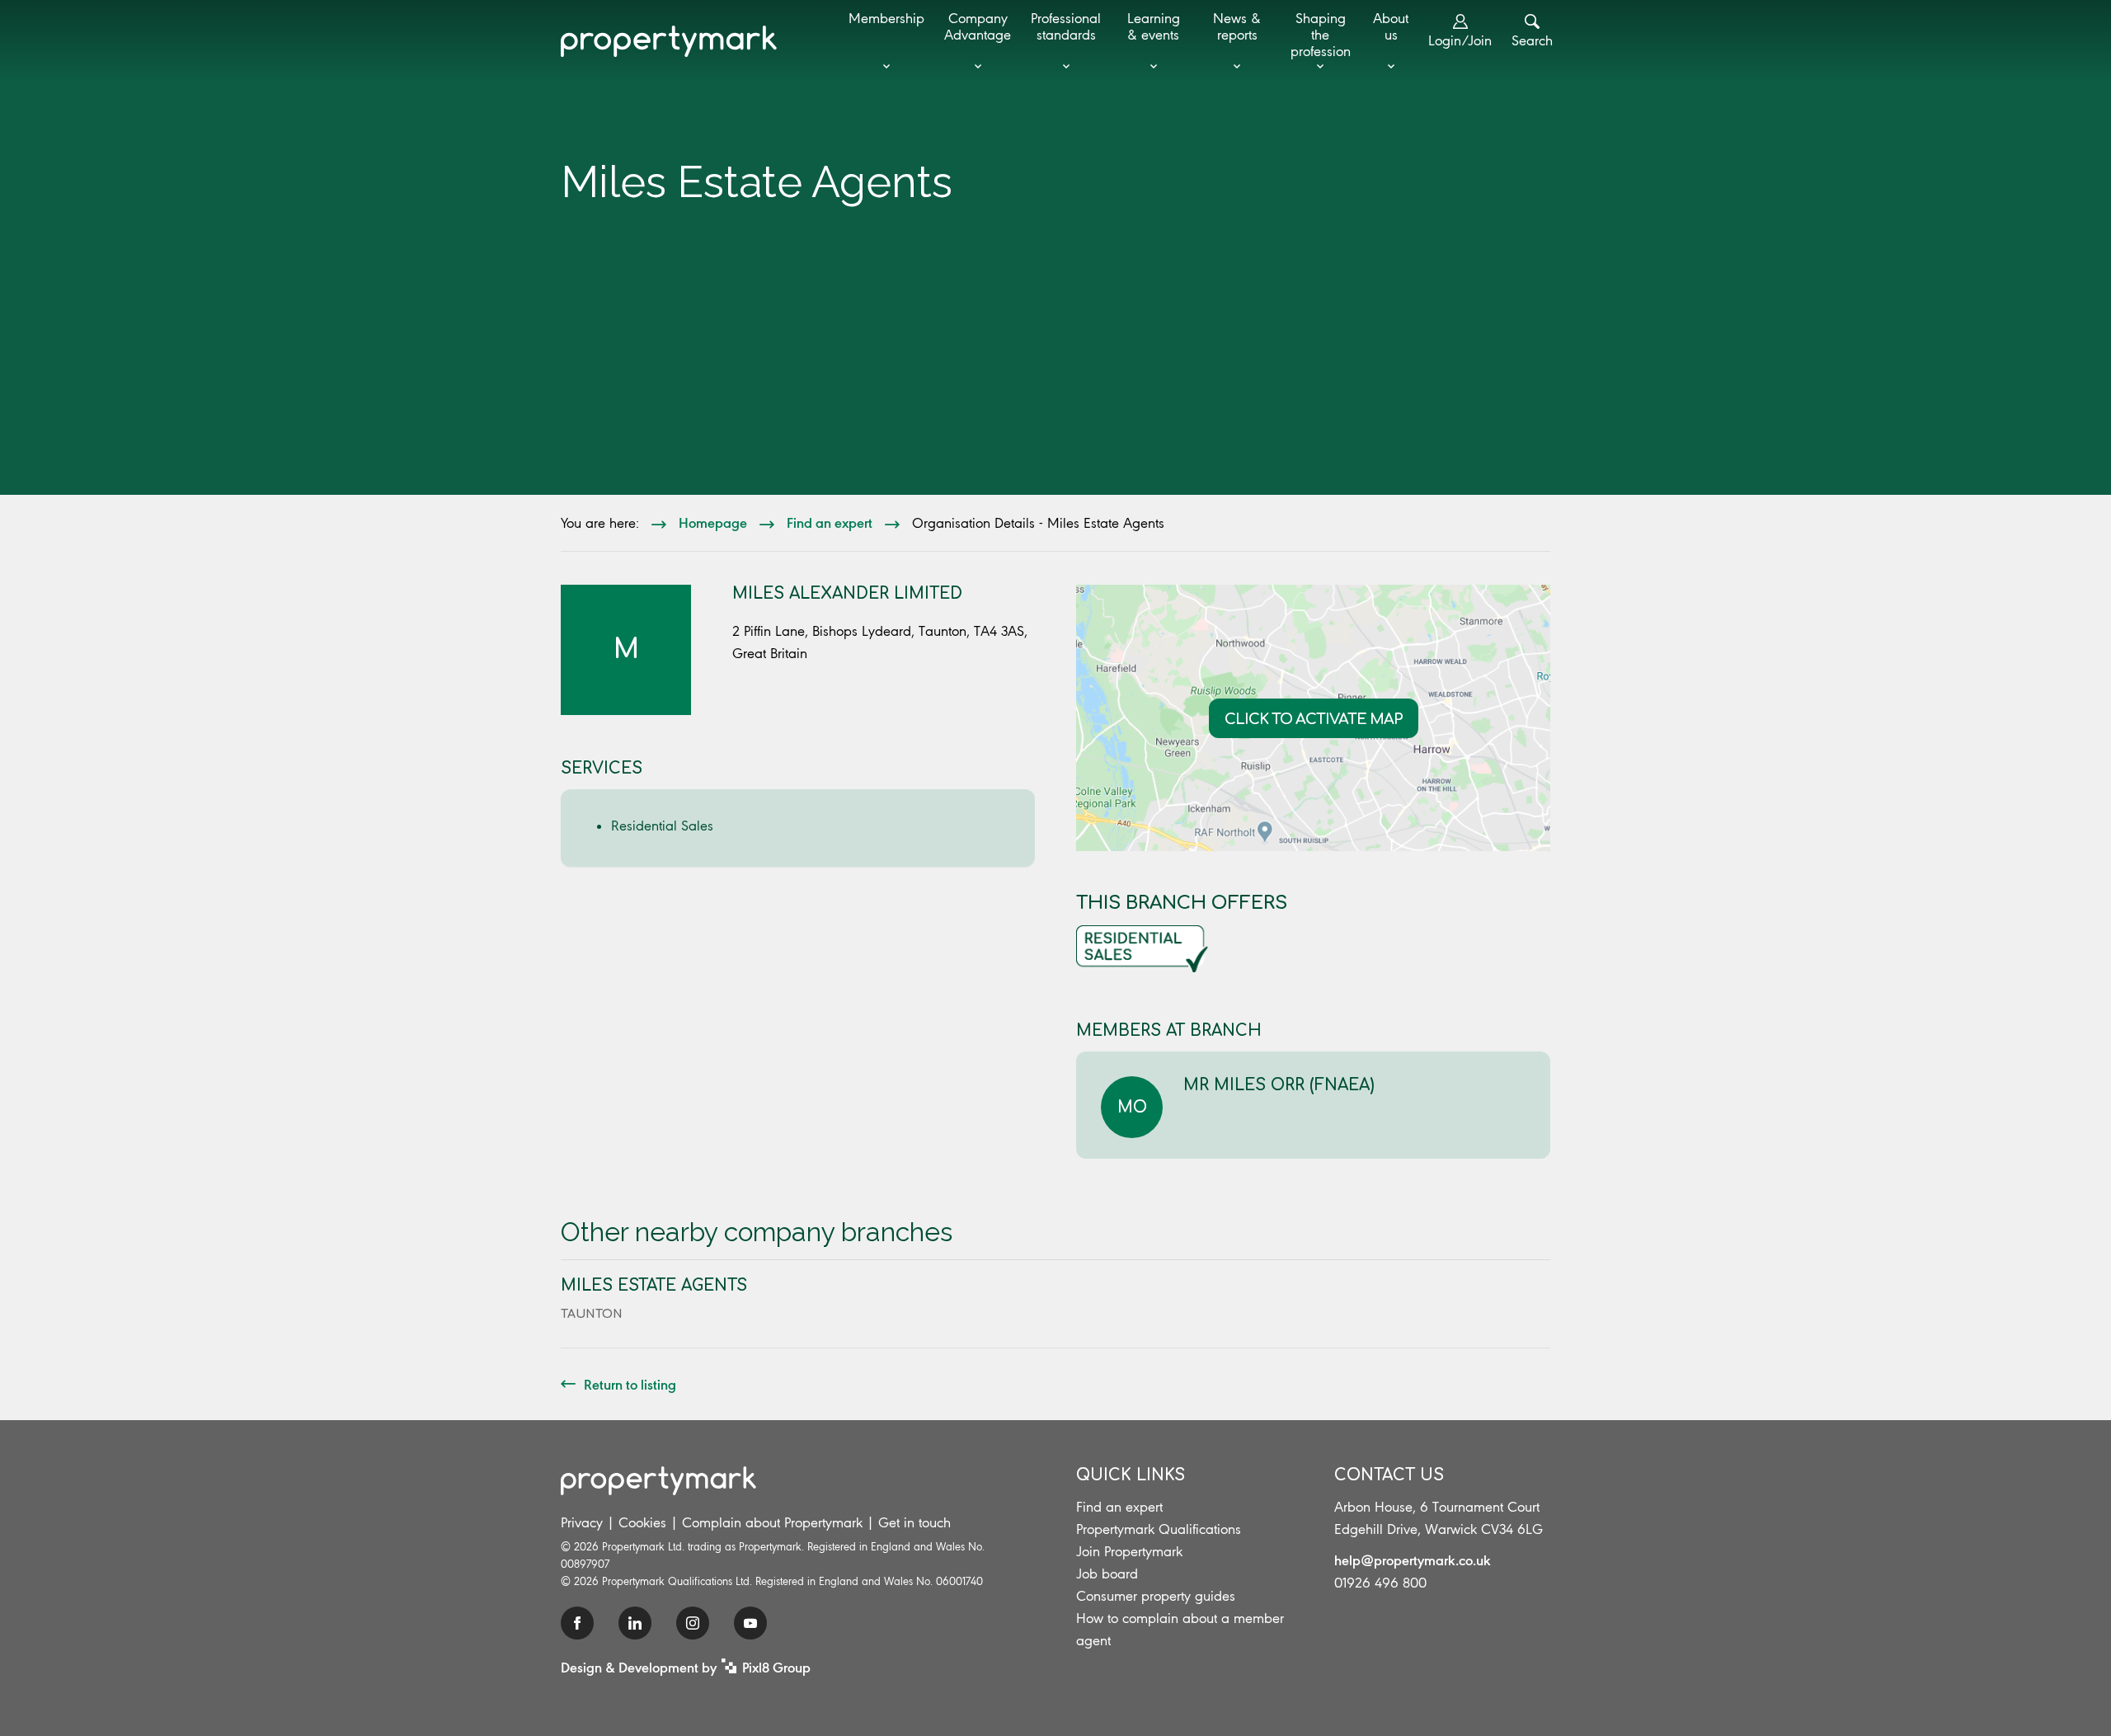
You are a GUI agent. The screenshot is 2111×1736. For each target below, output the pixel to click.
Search (1532, 40)
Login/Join (1460, 40)
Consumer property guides (1156, 1596)
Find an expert (830, 522)
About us (1391, 26)
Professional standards (1066, 26)
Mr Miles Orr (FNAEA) (1279, 1085)
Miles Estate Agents (654, 1285)
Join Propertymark (1129, 1551)
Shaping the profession (1321, 35)
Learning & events (1154, 26)
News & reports (1237, 26)
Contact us (1389, 1475)
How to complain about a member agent (1180, 1629)
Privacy (582, 1522)
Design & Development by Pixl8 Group (686, 1667)
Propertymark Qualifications (1159, 1529)
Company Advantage (978, 26)
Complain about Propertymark (772, 1522)
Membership (886, 18)
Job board (1107, 1574)
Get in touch (914, 1522)
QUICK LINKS (1131, 1475)
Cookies (642, 1522)
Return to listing (630, 1384)
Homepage (713, 522)
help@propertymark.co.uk (1413, 1560)
